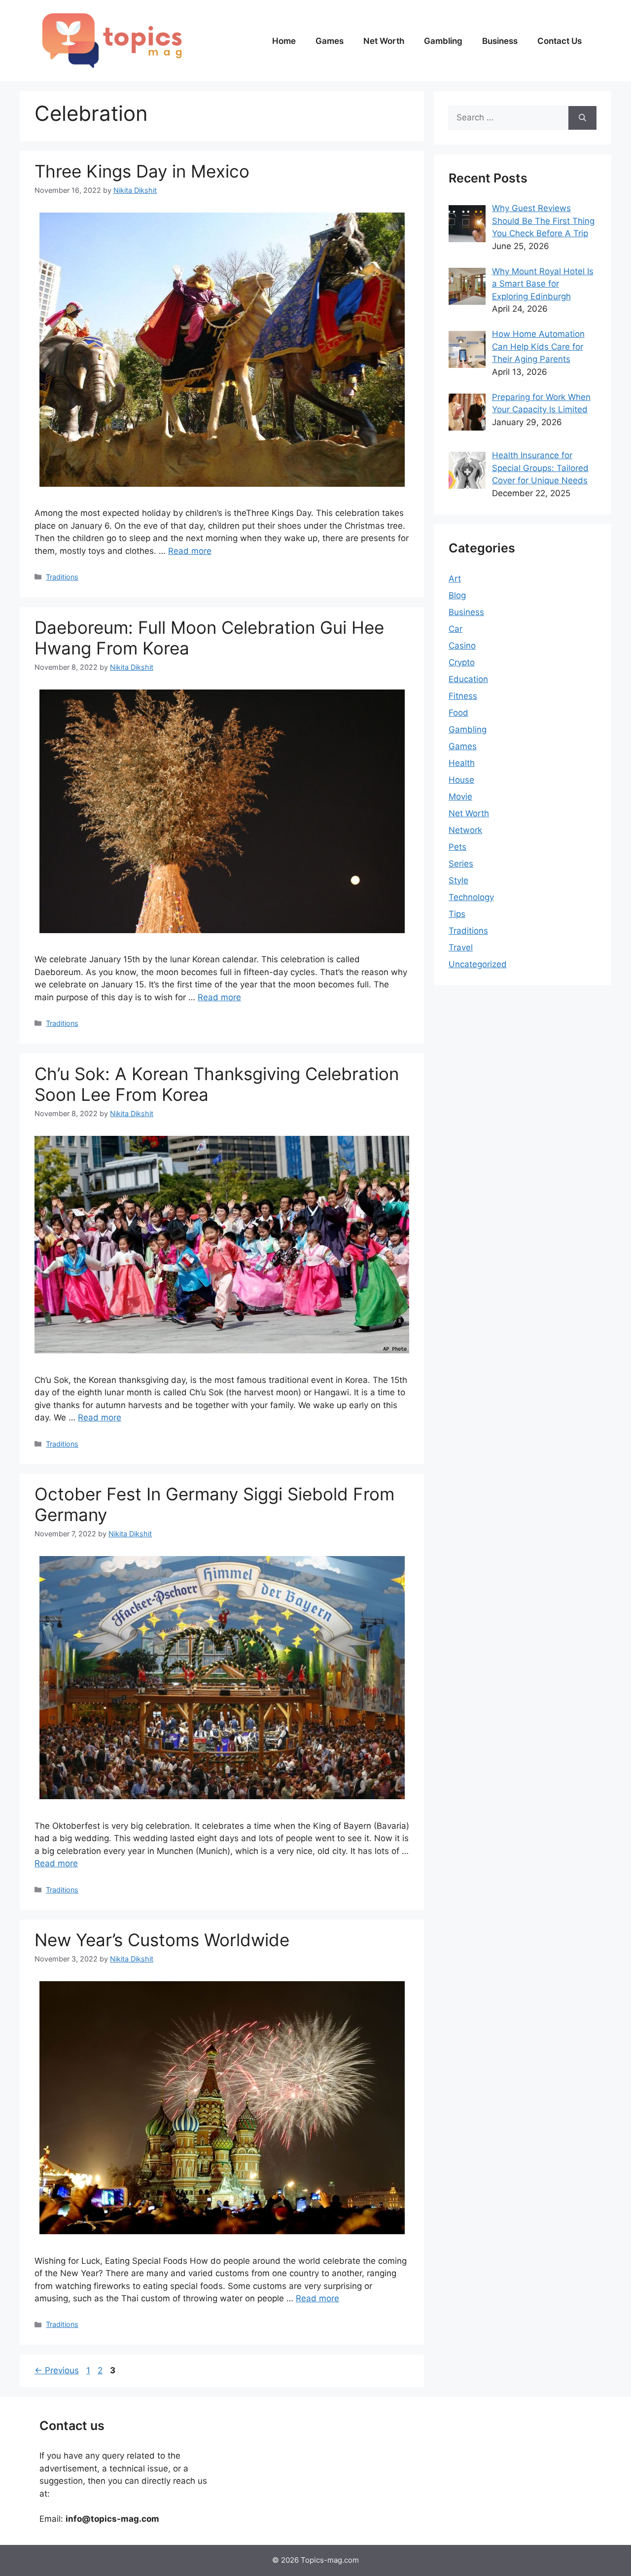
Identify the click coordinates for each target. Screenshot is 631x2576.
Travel (461, 947)
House (461, 780)
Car (456, 629)
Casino (462, 646)
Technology (471, 897)
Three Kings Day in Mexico (142, 171)
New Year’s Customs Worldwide (162, 1940)
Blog (457, 595)
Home (284, 41)
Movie (460, 797)
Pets (457, 847)
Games (330, 41)
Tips (457, 914)
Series (461, 864)
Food (458, 713)
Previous (57, 2370)
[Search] (582, 118)
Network (465, 830)
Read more (190, 551)
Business (500, 41)
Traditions (62, 577)
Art (455, 579)
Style (458, 880)
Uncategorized (478, 964)
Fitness (463, 696)
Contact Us (560, 41)
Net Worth (384, 41)
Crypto (462, 662)
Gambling (443, 41)
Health (462, 763)
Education (468, 679)
